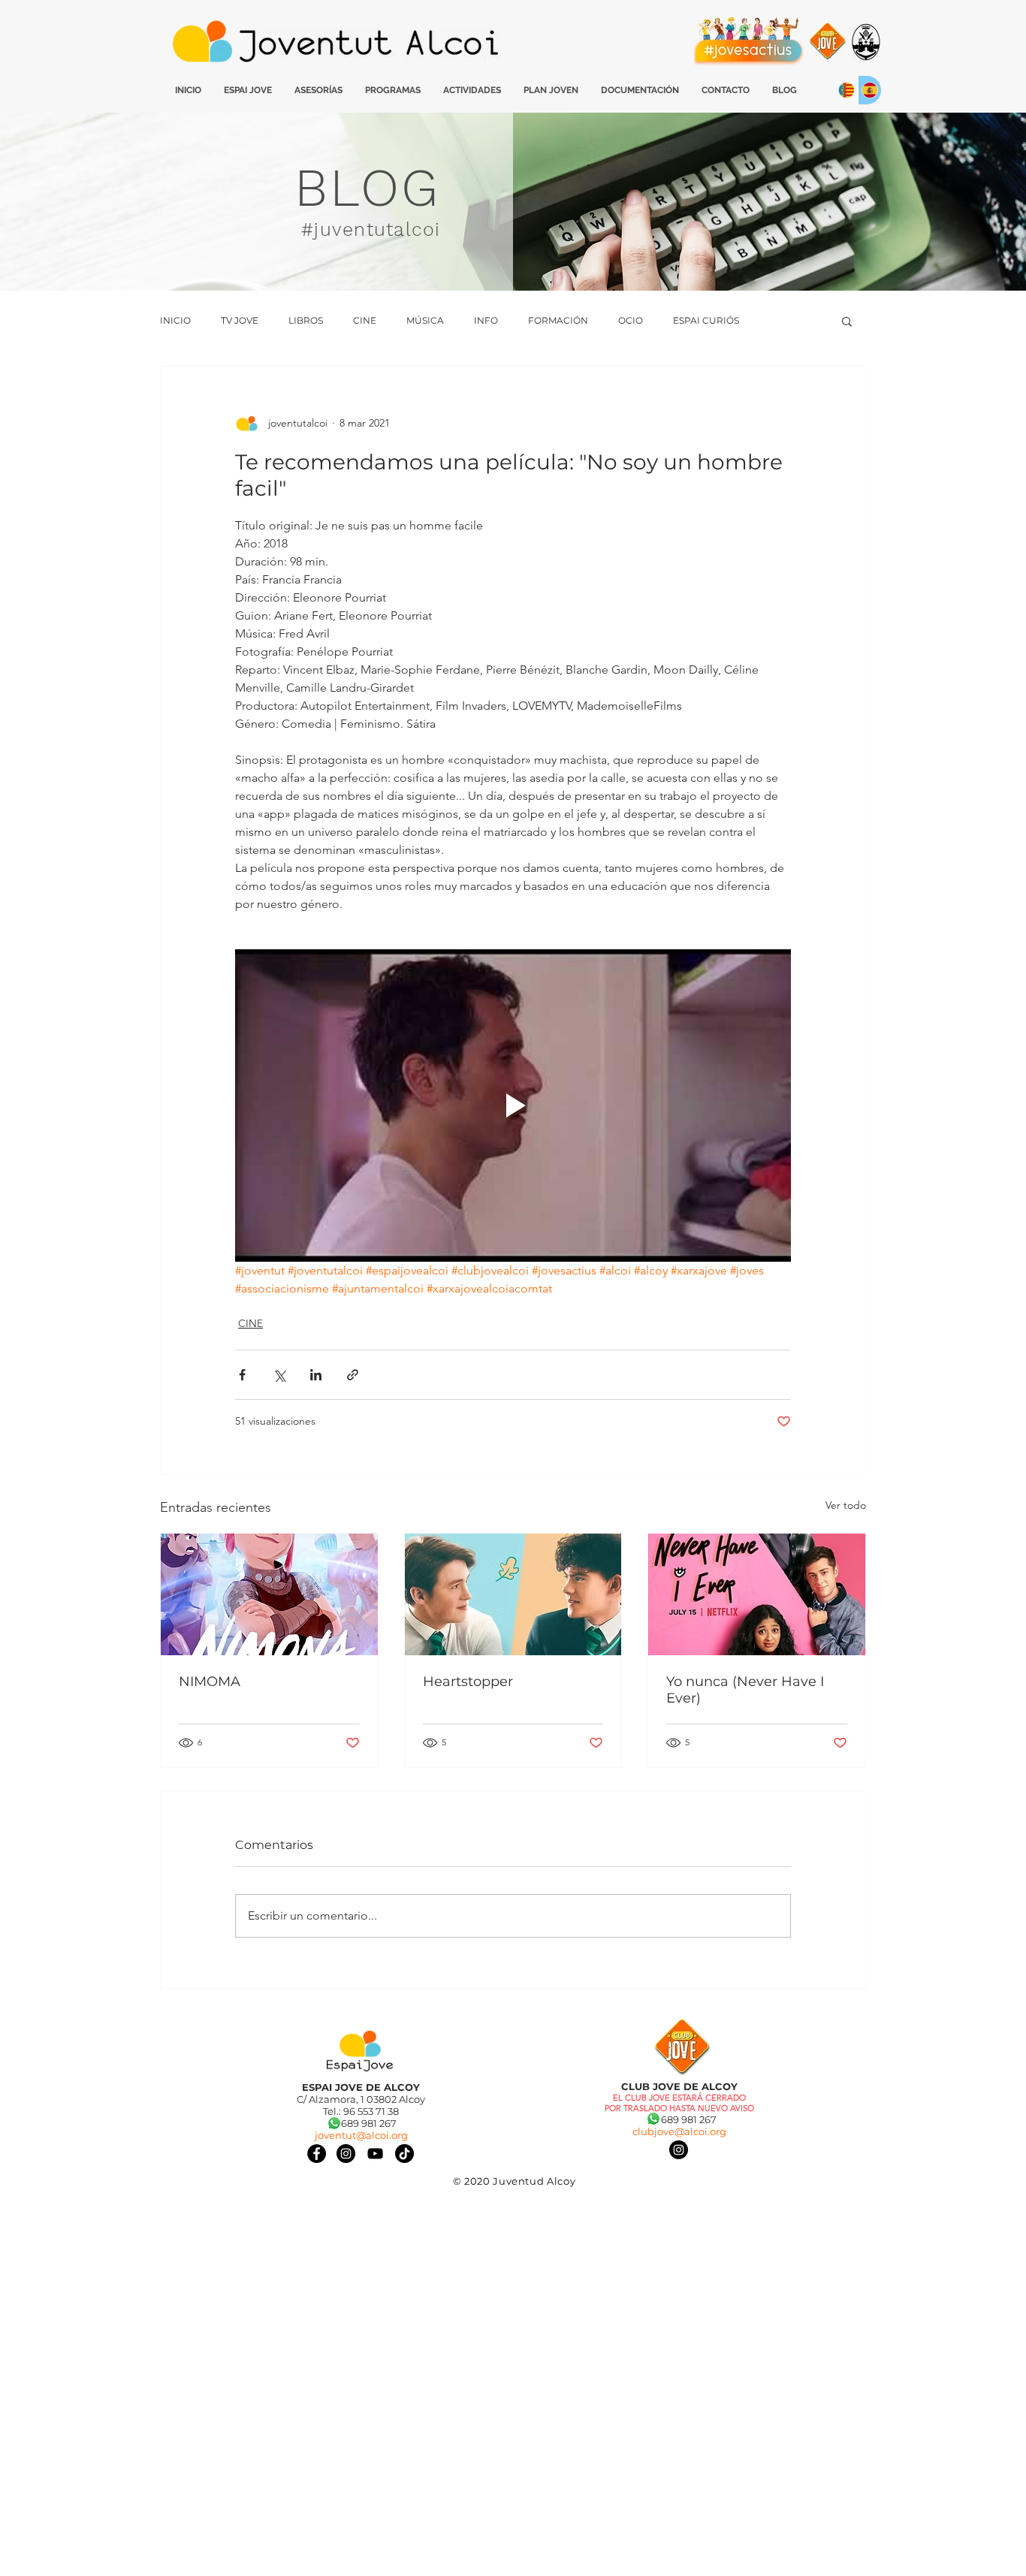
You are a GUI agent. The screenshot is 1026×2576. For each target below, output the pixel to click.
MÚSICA (425, 320)
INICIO (175, 320)
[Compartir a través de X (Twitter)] (279, 1375)
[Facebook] (317, 2154)
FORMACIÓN (558, 320)
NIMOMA (210, 1682)
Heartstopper (468, 1682)
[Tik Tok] (404, 2154)
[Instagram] (679, 2150)
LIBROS (306, 320)
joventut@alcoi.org (361, 2135)
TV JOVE (240, 320)
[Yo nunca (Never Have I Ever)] (757, 1594)
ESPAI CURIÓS (706, 320)
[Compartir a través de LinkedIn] (316, 1375)
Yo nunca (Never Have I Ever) (745, 1690)
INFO (486, 320)
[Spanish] (869, 90)
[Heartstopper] (513, 1594)
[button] (847, 321)
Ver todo (846, 1505)
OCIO (631, 320)
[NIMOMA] (269, 1594)
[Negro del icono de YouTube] (375, 2154)
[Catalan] (846, 90)
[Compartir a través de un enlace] (353, 1375)
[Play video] (513, 1106)
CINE (365, 320)
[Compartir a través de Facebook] (242, 1375)
